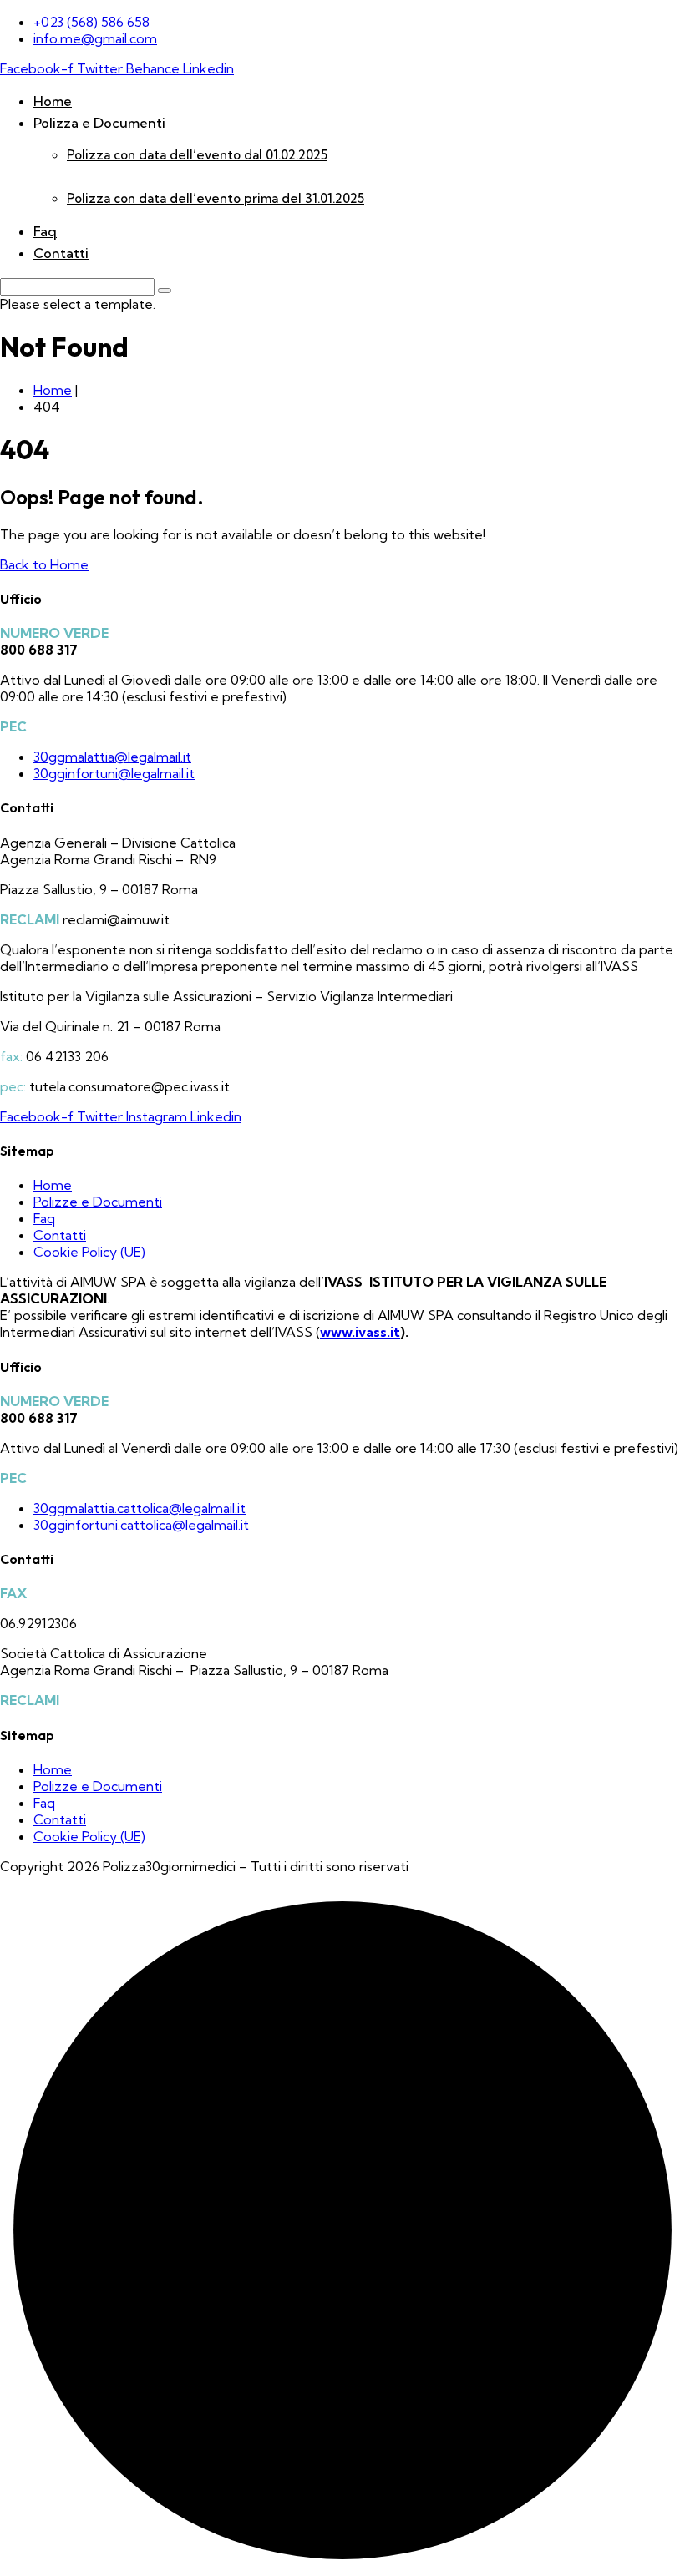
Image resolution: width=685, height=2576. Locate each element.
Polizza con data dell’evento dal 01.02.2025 (197, 155)
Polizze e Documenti (98, 1202)
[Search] (165, 291)
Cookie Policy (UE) (89, 1252)
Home (53, 101)
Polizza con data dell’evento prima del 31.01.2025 (216, 198)
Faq (45, 231)
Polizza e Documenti (99, 123)
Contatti (61, 253)
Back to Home (44, 564)
